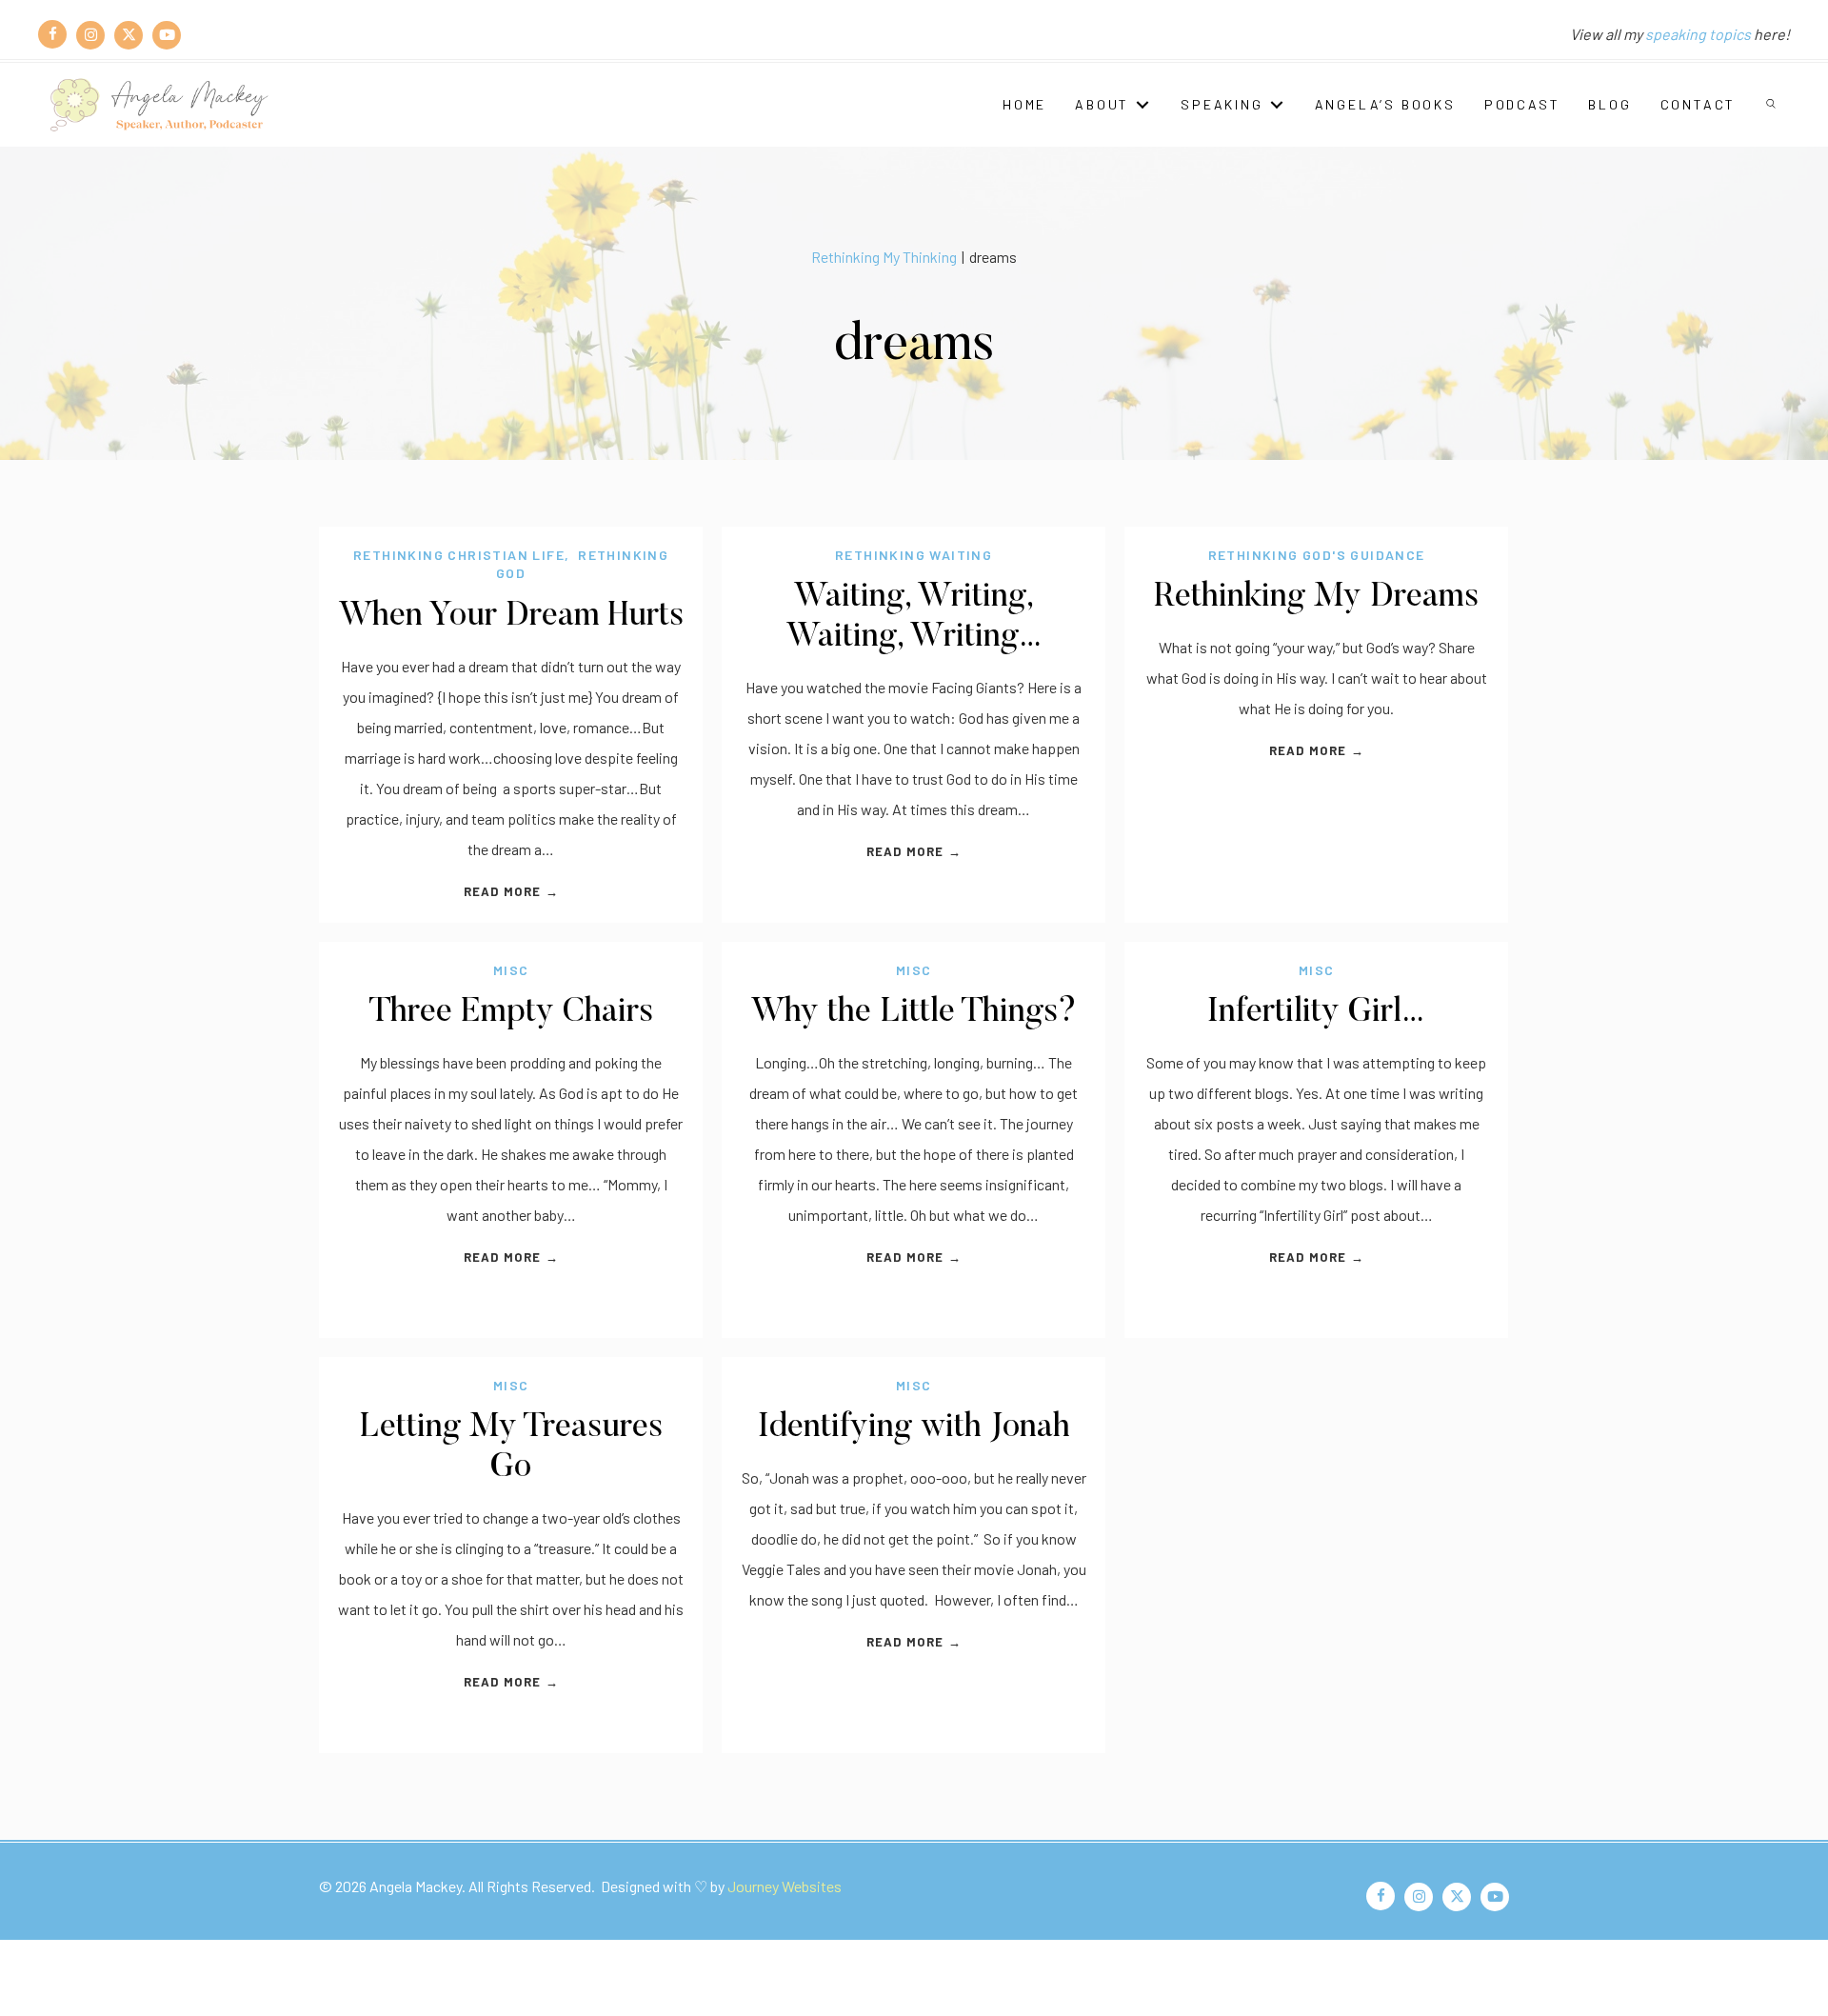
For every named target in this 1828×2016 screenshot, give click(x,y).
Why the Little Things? (914, 1013)
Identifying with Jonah (914, 1428)
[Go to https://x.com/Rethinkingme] (129, 34)
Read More (511, 891)
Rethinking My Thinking (884, 257)
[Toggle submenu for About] (1142, 104)
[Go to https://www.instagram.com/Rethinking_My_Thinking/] (90, 34)
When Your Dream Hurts (511, 617)
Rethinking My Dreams (1316, 598)
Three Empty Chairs (511, 1013)
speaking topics (1698, 34)
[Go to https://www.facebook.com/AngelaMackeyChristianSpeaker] (52, 34)
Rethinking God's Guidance (1317, 555)
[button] (1772, 105)
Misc (511, 970)
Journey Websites (785, 1886)
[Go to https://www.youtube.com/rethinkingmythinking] (167, 34)
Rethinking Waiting (914, 555)
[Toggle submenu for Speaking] (1277, 104)
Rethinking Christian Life (459, 555)
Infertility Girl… (1316, 1013)
